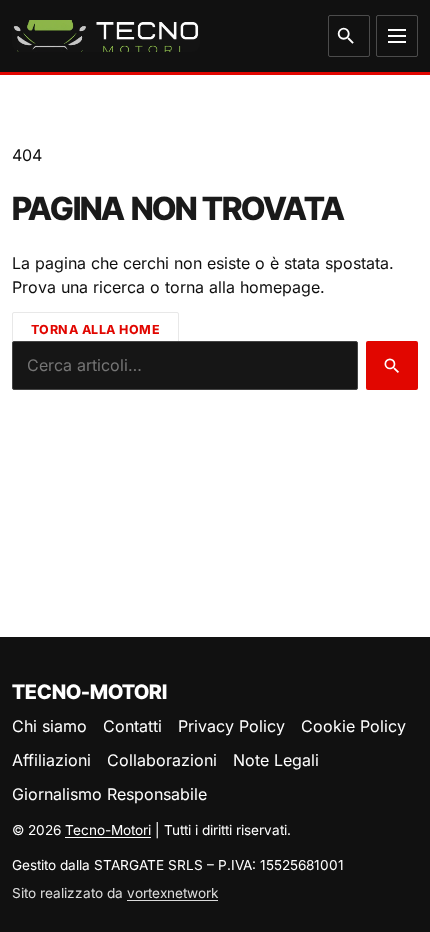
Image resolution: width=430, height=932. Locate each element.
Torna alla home (96, 329)
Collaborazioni (162, 760)
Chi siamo (49, 726)
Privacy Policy (231, 726)
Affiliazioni (51, 760)
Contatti (132, 726)
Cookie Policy (353, 726)
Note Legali (276, 760)
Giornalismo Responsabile (109, 794)
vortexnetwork (172, 893)
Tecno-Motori (108, 830)
